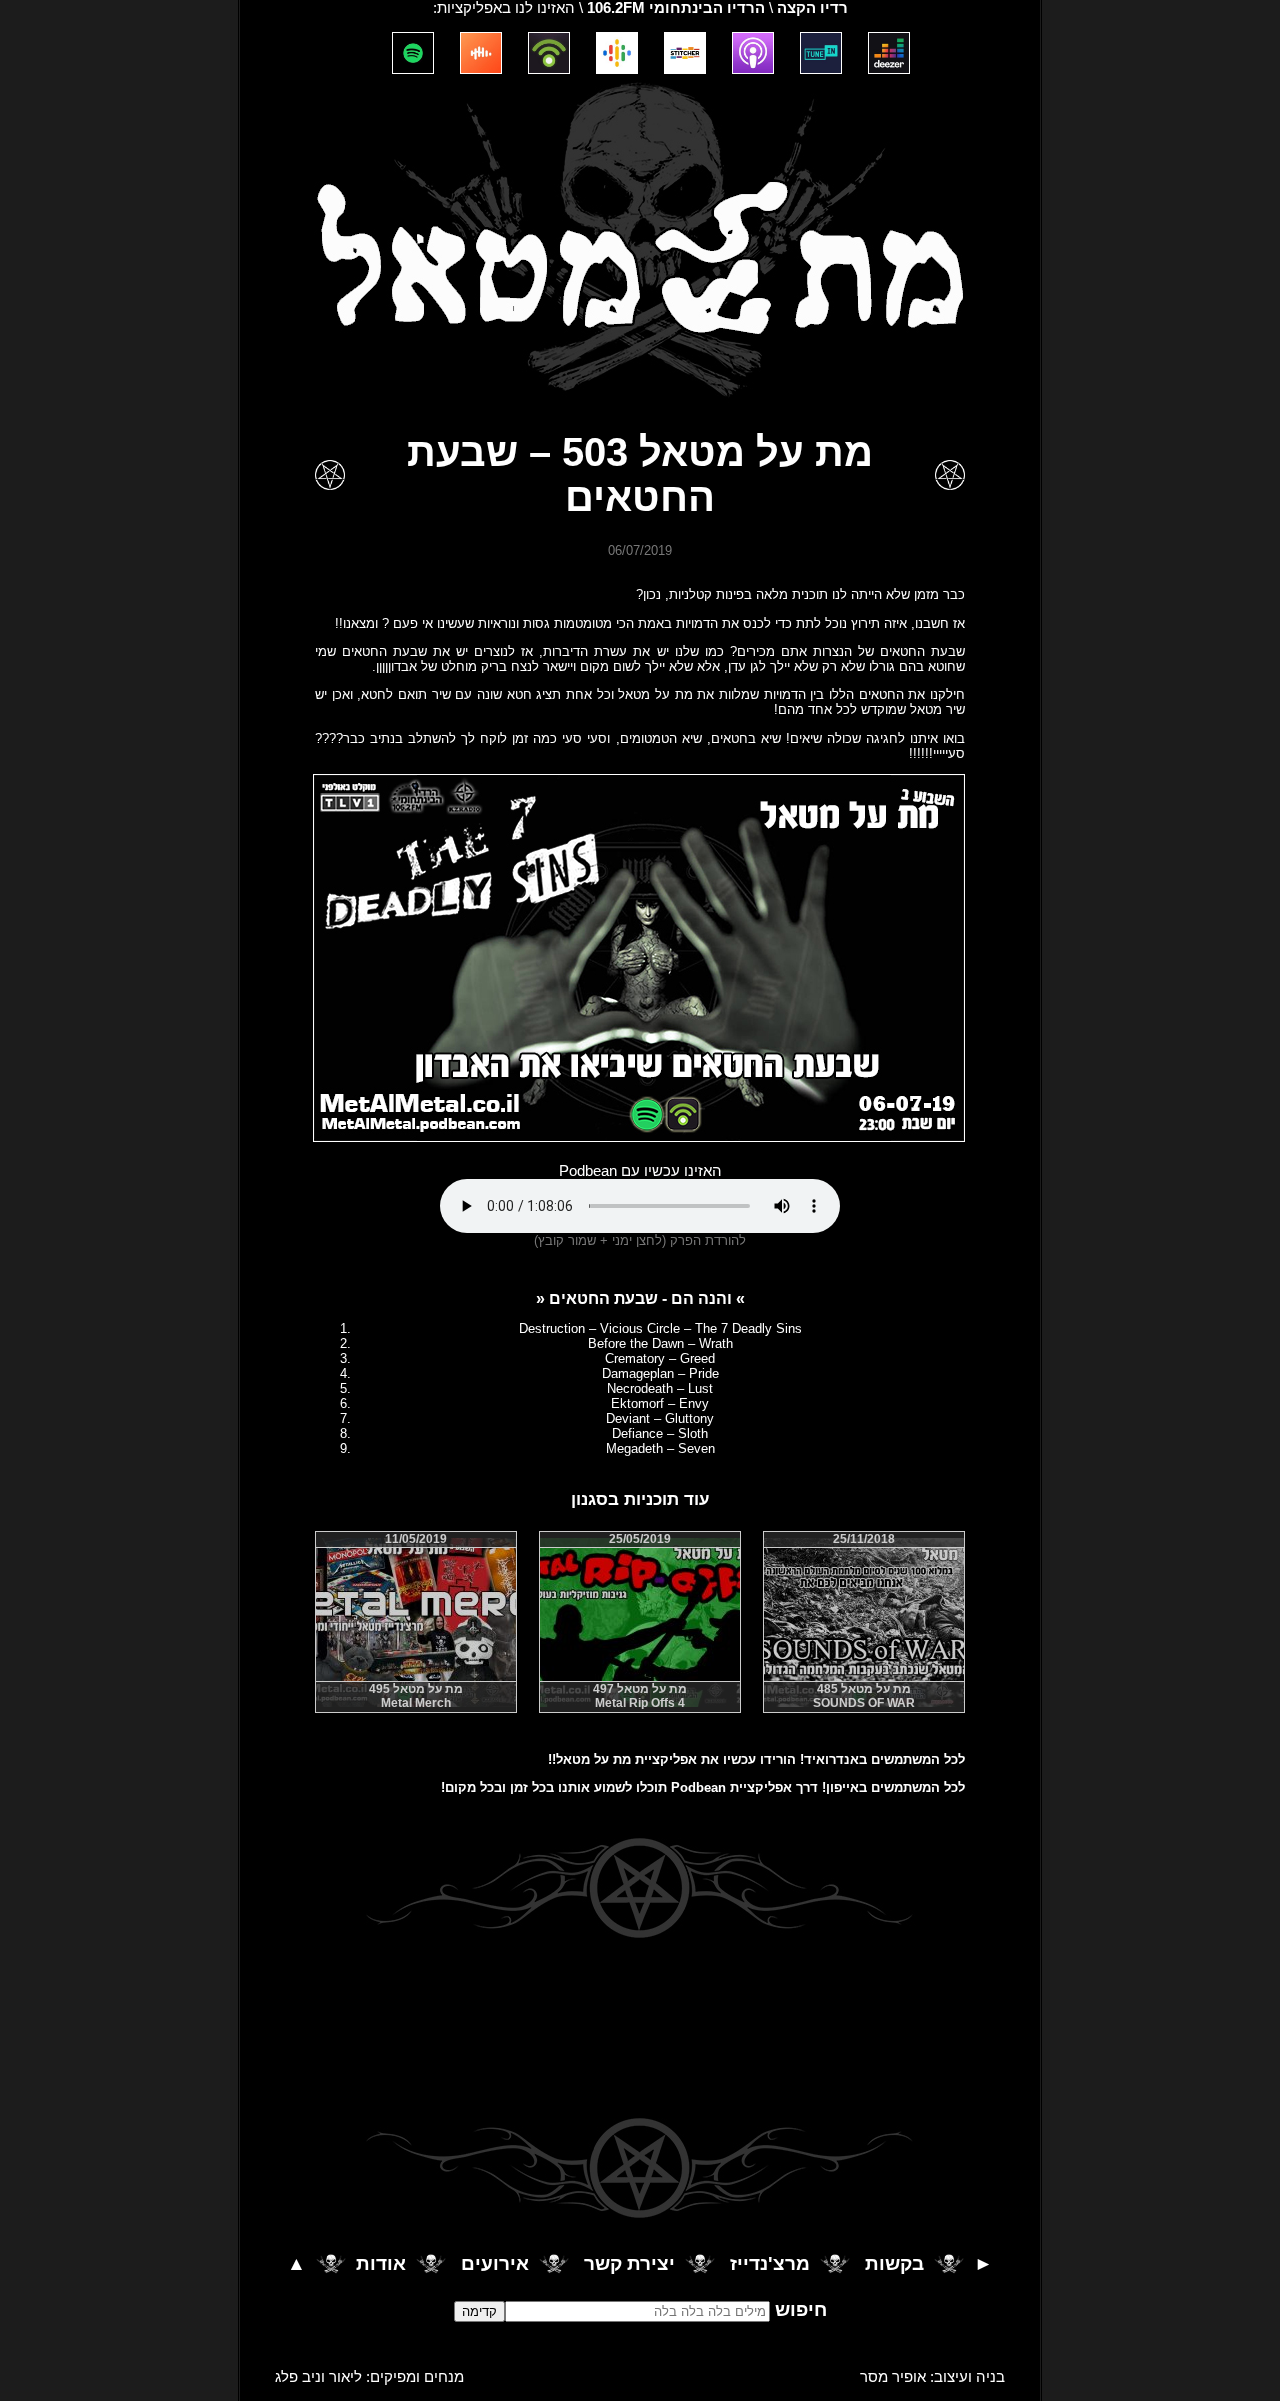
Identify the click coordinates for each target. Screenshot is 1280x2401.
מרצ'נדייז (770, 2264)
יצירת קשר (629, 2264)
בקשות (894, 2264)
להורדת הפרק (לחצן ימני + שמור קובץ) (640, 1240)
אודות (381, 2264)
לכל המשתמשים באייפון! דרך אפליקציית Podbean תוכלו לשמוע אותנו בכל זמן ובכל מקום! (703, 1787)
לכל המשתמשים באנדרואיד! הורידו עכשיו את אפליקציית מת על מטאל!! (756, 1759)
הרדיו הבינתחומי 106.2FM (676, 8)
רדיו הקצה (812, 8)
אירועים (495, 2264)
